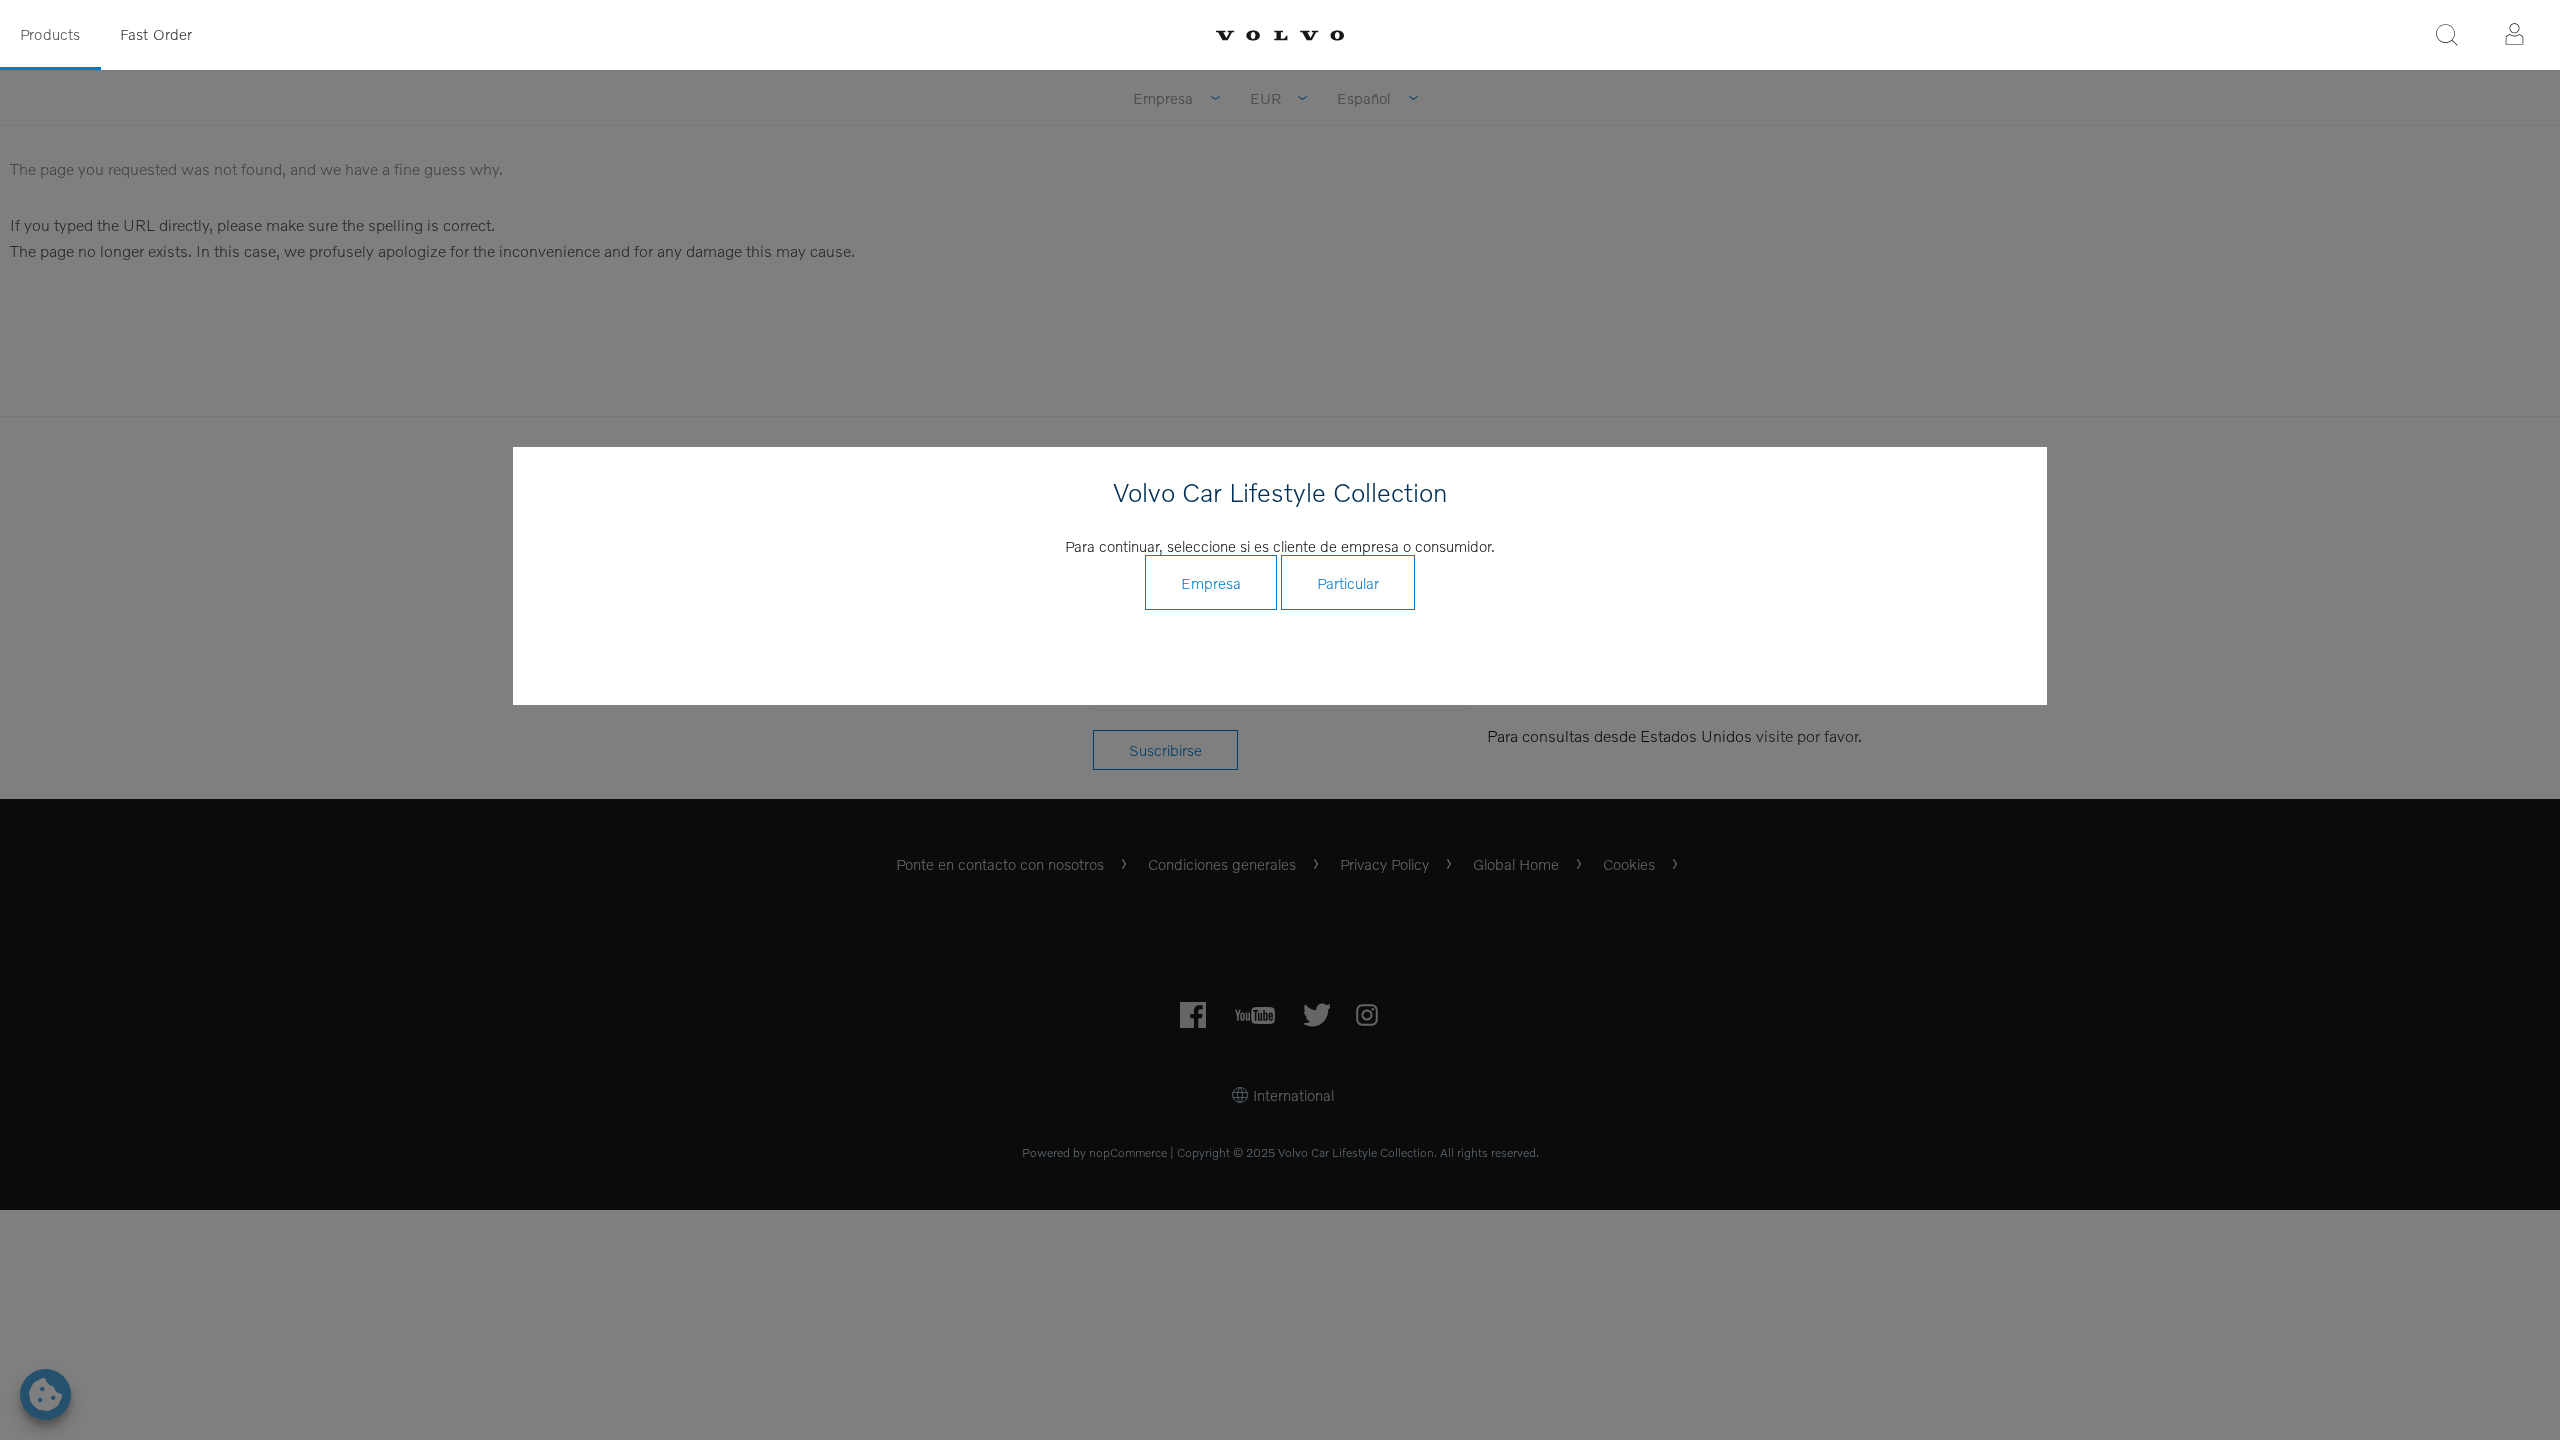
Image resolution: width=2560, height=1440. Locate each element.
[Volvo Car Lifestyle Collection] (1280, 35)
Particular (1348, 583)
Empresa (1211, 583)
